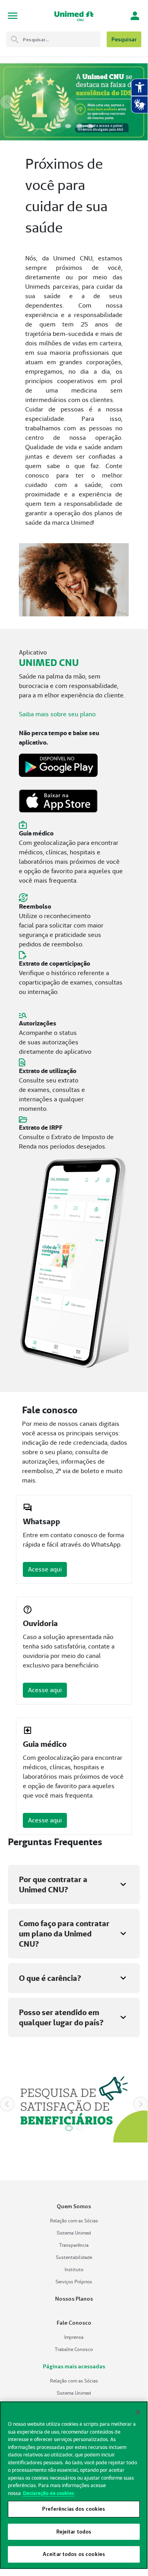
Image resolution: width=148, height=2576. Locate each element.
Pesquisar (124, 39)
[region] (74, 2485)
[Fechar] (138, 2412)
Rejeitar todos (74, 2532)
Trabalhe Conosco (74, 2349)
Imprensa (74, 2337)
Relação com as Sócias (74, 2221)
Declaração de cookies (48, 2493)
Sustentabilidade (74, 2257)
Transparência (74, 2245)
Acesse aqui (45, 1569)
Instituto (74, 2269)
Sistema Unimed (74, 2233)
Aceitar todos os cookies (74, 2554)
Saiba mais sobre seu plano (57, 714)
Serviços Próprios (74, 2282)
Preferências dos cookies (74, 2509)
